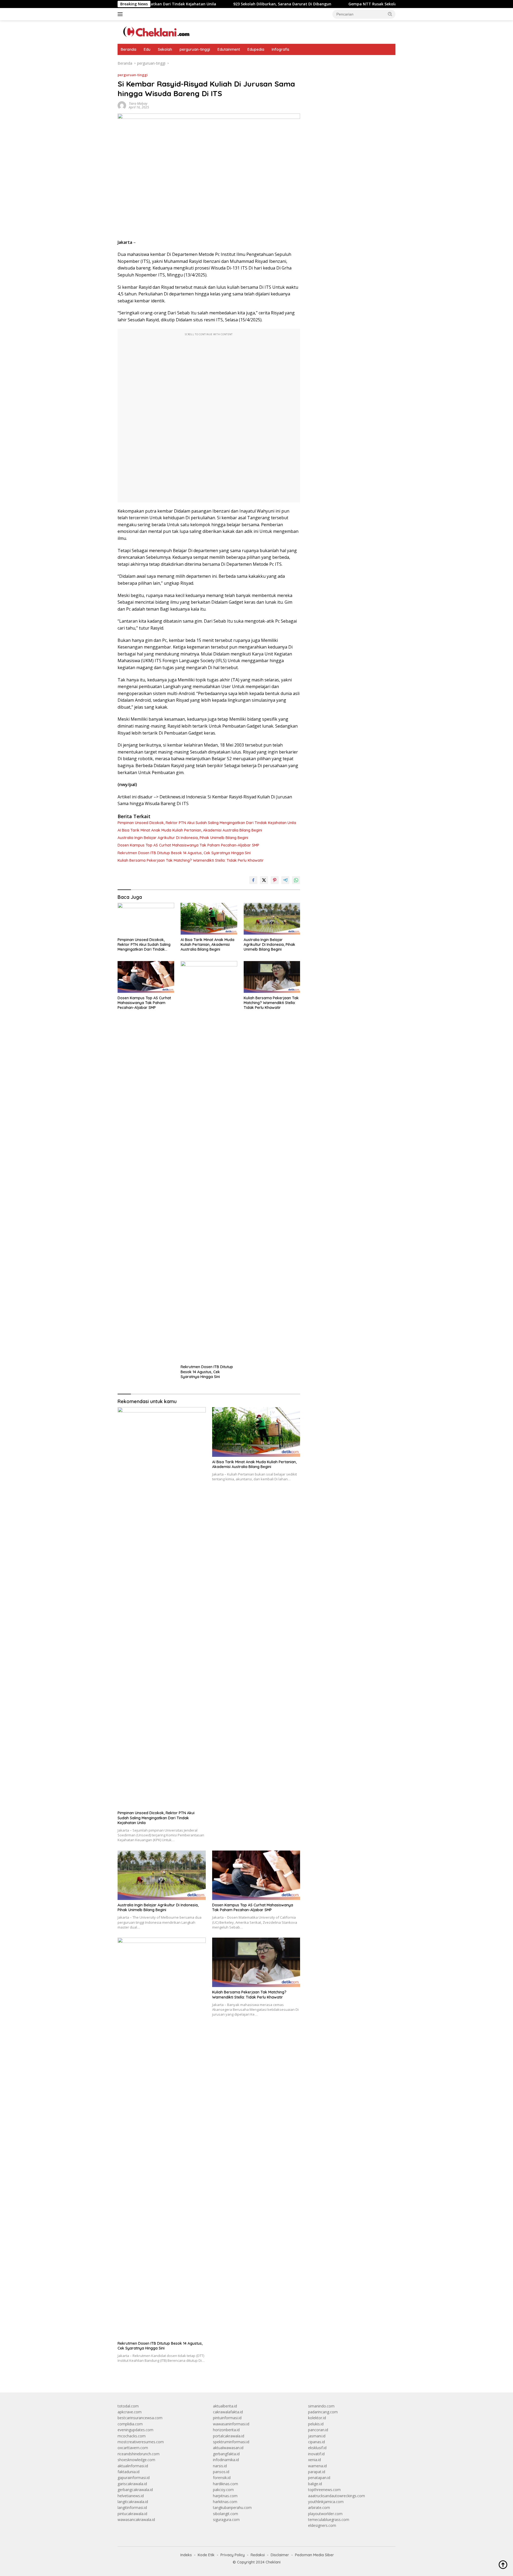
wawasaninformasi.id (231, 2424)
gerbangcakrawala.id (135, 2490)
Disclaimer (280, 2555)
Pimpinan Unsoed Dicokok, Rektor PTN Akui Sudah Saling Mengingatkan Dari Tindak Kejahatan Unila (207, 823)
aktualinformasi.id (133, 2466)
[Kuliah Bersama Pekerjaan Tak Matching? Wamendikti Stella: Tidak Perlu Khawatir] (272, 977)
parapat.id (317, 2472)
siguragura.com (226, 2520)
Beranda (129, 49)
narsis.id (220, 2466)
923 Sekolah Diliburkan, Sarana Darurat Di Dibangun (207, 4)
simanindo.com (321, 2406)
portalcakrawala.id (229, 2436)
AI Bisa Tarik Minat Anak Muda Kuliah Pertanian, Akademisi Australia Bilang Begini (190, 830)
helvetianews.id (131, 2496)
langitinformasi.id (132, 2507)
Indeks (186, 2555)
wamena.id (317, 2466)
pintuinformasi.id (227, 2418)
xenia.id (314, 2460)
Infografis (281, 49)
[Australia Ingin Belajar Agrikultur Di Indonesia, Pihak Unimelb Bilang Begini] (272, 919)
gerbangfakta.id (226, 2454)
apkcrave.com (130, 2412)
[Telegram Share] (285, 880)
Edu (147, 49)
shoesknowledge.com (136, 2460)
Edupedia (256, 49)
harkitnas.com (225, 2502)
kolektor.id (317, 2418)
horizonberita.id (226, 2430)
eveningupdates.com (135, 2430)
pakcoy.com (223, 2490)
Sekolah (165, 49)
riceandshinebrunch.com (139, 2454)
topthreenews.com (324, 2490)
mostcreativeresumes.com (141, 2442)
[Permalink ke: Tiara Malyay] (122, 105)
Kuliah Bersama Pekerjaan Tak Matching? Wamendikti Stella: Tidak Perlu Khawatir (191, 860)
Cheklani (273, 2562)
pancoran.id (318, 2430)
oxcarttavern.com (133, 2448)
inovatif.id (316, 2454)
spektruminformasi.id (231, 2442)
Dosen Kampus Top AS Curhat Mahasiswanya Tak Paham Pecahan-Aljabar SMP (188, 845)
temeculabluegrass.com (329, 2520)
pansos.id (221, 2472)
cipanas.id (316, 2442)
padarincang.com (323, 2412)
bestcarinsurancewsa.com (140, 2418)
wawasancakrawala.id (136, 2520)
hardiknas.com (226, 2484)
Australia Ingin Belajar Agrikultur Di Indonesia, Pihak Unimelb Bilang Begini (183, 838)
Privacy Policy (233, 2555)
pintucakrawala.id (132, 2514)
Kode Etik (206, 2555)
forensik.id (222, 2478)
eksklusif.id (317, 2448)
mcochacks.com (132, 2436)
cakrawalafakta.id (228, 2412)
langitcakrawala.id (133, 2502)
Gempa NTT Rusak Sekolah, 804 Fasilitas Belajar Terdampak (330, 4)
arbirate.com (319, 2507)
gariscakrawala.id (132, 2484)
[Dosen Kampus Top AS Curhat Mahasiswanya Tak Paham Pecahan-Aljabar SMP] (146, 977)
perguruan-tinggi (195, 49)
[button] (390, 14)
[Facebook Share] (253, 880)
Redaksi (258, 2555)
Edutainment (229, 49)
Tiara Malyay (138, 104)
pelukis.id (316, 2424)
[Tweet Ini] (264, 880)
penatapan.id (319, 2478)
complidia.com (130, 2424)
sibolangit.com (226, 2514)
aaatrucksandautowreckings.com (337, 2496)
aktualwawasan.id (228, 2448)
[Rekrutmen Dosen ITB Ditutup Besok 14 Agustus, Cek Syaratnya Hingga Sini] (209, 1161)
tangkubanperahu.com (232, 2507)
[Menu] (121, 14)
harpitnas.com (225, 2496)
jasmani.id (317, 2436)
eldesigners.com (322, 2525)
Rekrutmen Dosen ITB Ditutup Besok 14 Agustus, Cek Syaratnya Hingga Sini (184, 853)
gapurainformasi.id (134, 2478)
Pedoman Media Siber (314, 2555)
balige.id (315, 2484)
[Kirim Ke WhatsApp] (296, 880)
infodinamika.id (226, 2460)
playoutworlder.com (325, 2514)
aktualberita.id (225, 2406)
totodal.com (128, 2406)
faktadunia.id (129, 2472)
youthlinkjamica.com (326, 2502)
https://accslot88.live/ (326, 63)
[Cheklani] (155, 32)
